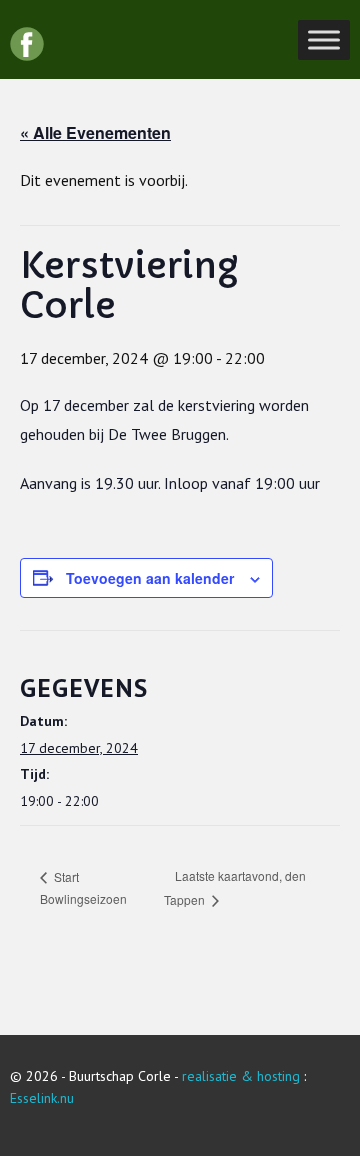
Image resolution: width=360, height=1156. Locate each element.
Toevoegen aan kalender (150, 578)
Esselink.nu (42, 1098)
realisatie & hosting (241, 1076)
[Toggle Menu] (324, 39)
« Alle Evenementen (95, 132)
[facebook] (27, 44)
